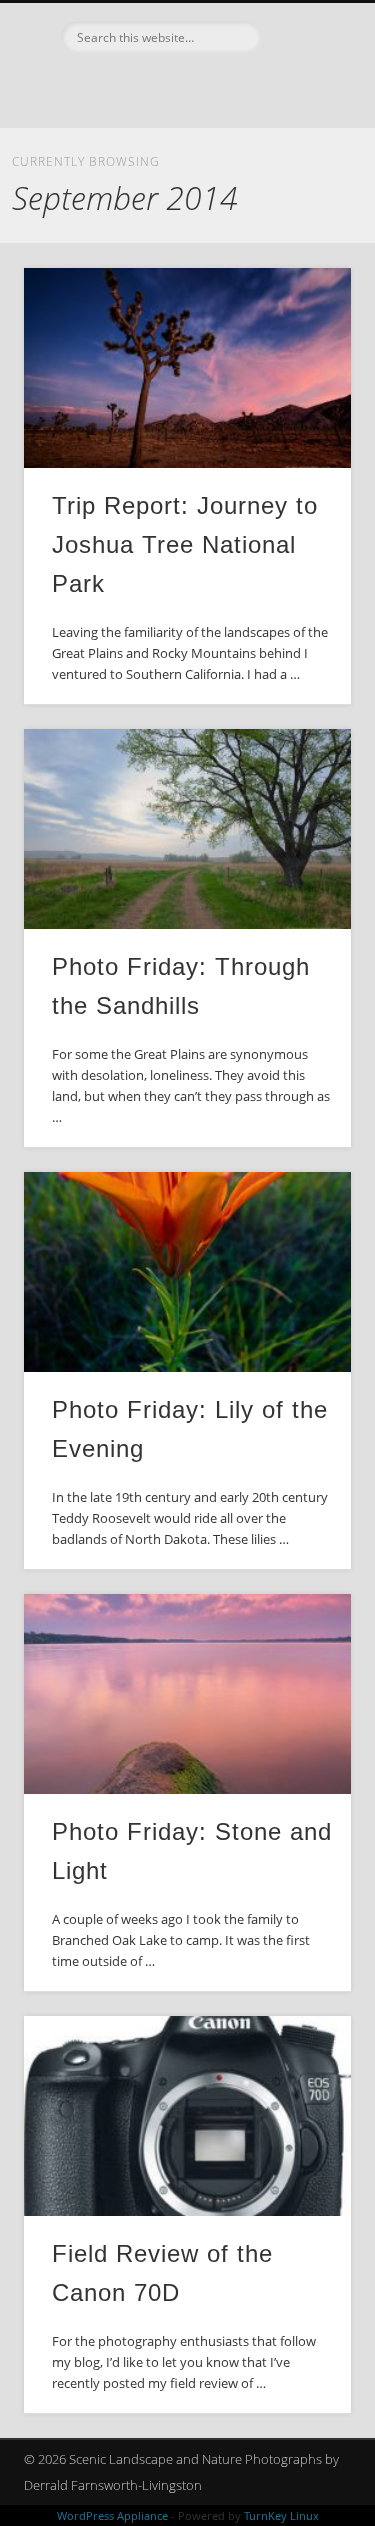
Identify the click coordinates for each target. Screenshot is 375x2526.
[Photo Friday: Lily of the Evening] (187, 1272)
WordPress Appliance (112, 2515)
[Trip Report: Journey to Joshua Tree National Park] (187, 368)
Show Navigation (303, 179)
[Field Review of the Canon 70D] (187, 2116)
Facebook (164, 87)
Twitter (205, 87)
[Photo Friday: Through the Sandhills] (187, 829)
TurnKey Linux (281, 2515)
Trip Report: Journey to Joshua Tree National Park (185, 544)
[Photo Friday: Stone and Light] (187, 1694)
